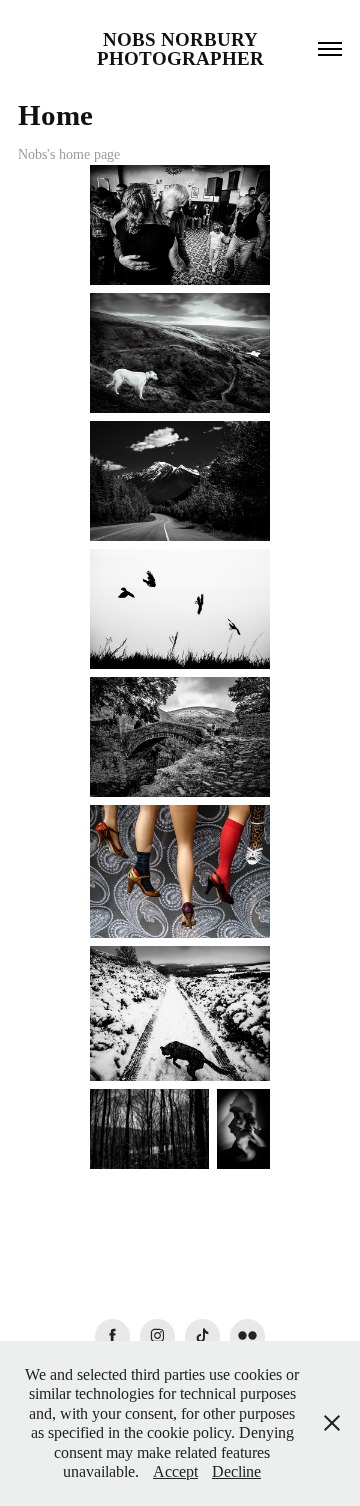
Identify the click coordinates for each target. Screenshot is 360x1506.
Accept (175, 1471)
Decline (236, 1471)
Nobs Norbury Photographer (180, 49)
